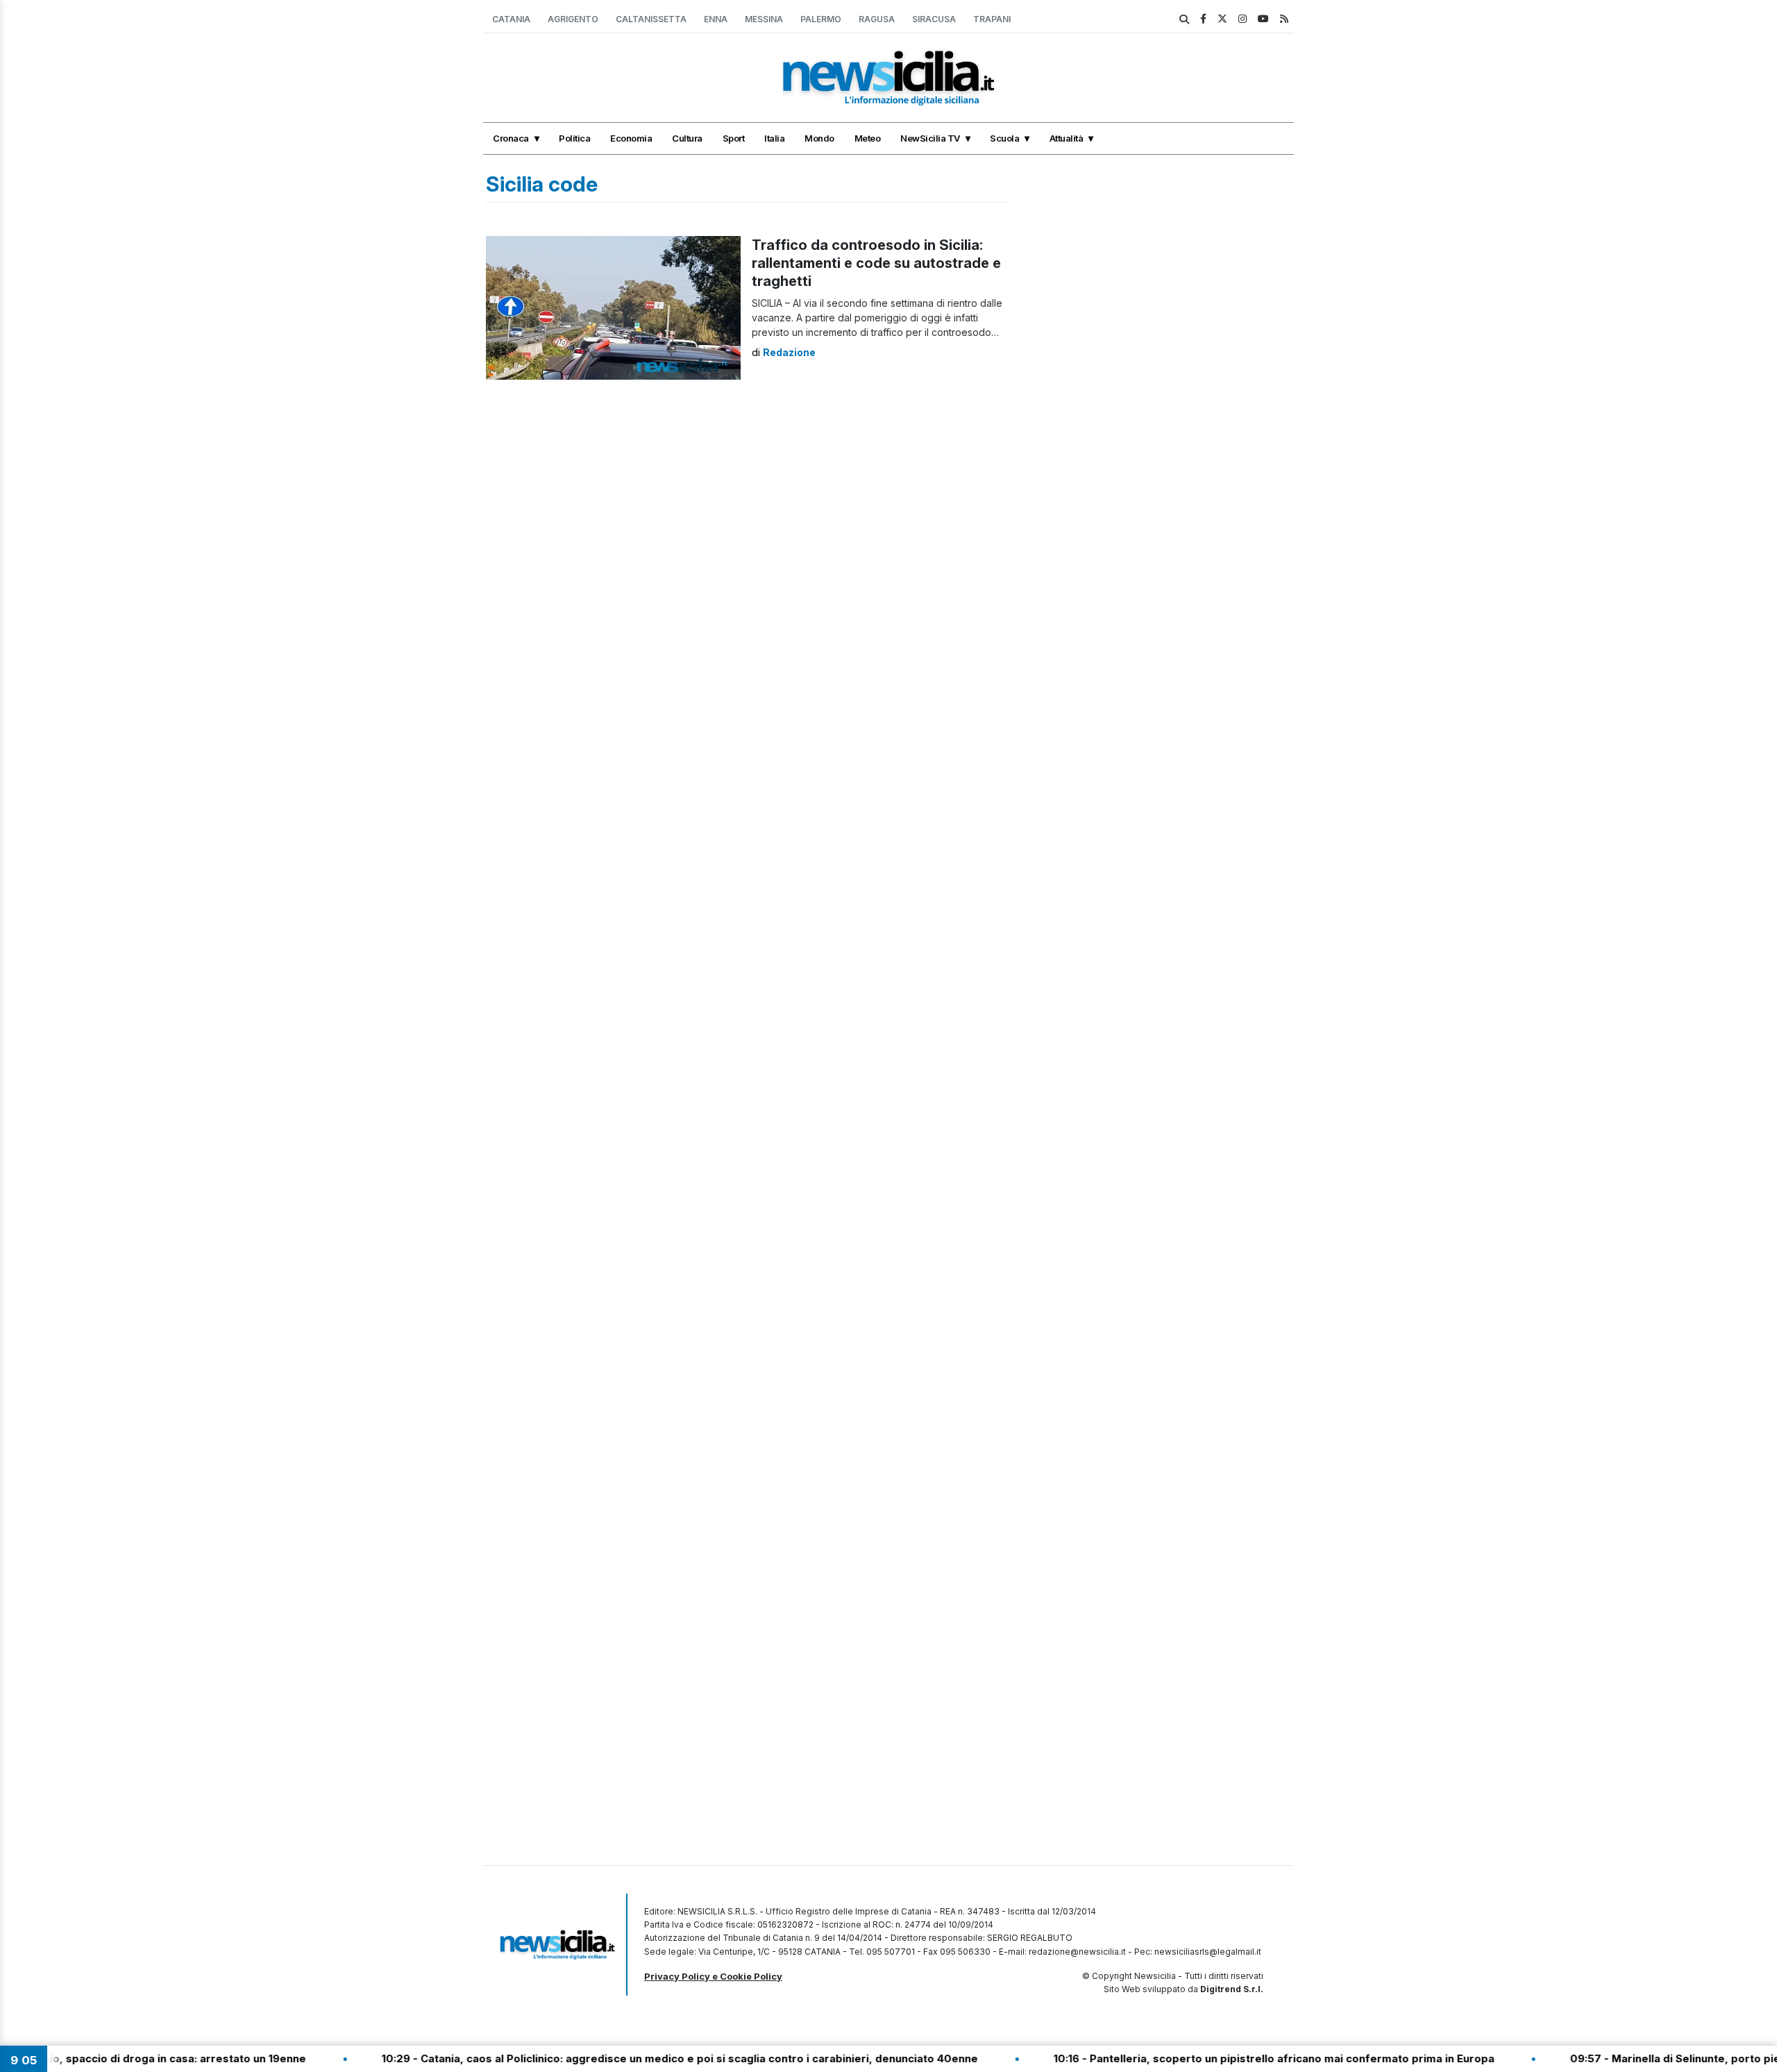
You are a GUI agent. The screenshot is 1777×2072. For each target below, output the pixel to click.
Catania (511, 19)
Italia (774, 138)
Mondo (819, 138)
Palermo (821, 19)
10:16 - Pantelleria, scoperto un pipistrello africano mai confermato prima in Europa (1211, 2058)
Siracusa (934, 19)
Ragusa (877, 19)
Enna (716, 19)
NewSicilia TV (930, 138)
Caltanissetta (651, 19)
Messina (764, 19)
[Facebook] (1203, 18)
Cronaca (511, 138)
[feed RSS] (1284, 18)
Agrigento (573, 19)
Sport (734, 138)
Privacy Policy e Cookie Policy (713, 1976)
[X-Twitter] (1222, 18)
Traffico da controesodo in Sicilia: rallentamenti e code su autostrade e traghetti (876, 263)
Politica (574, 138)
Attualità (1067, 138)
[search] (1184, 19)
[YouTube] (1263, 18)
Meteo (868, 138)
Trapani (992, 19)
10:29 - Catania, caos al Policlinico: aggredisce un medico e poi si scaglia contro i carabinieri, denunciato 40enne (617, 2058)
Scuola (1004, 138)
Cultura (687, 138)
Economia (631, 138)
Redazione (789, 352)
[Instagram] (1243, 18)
